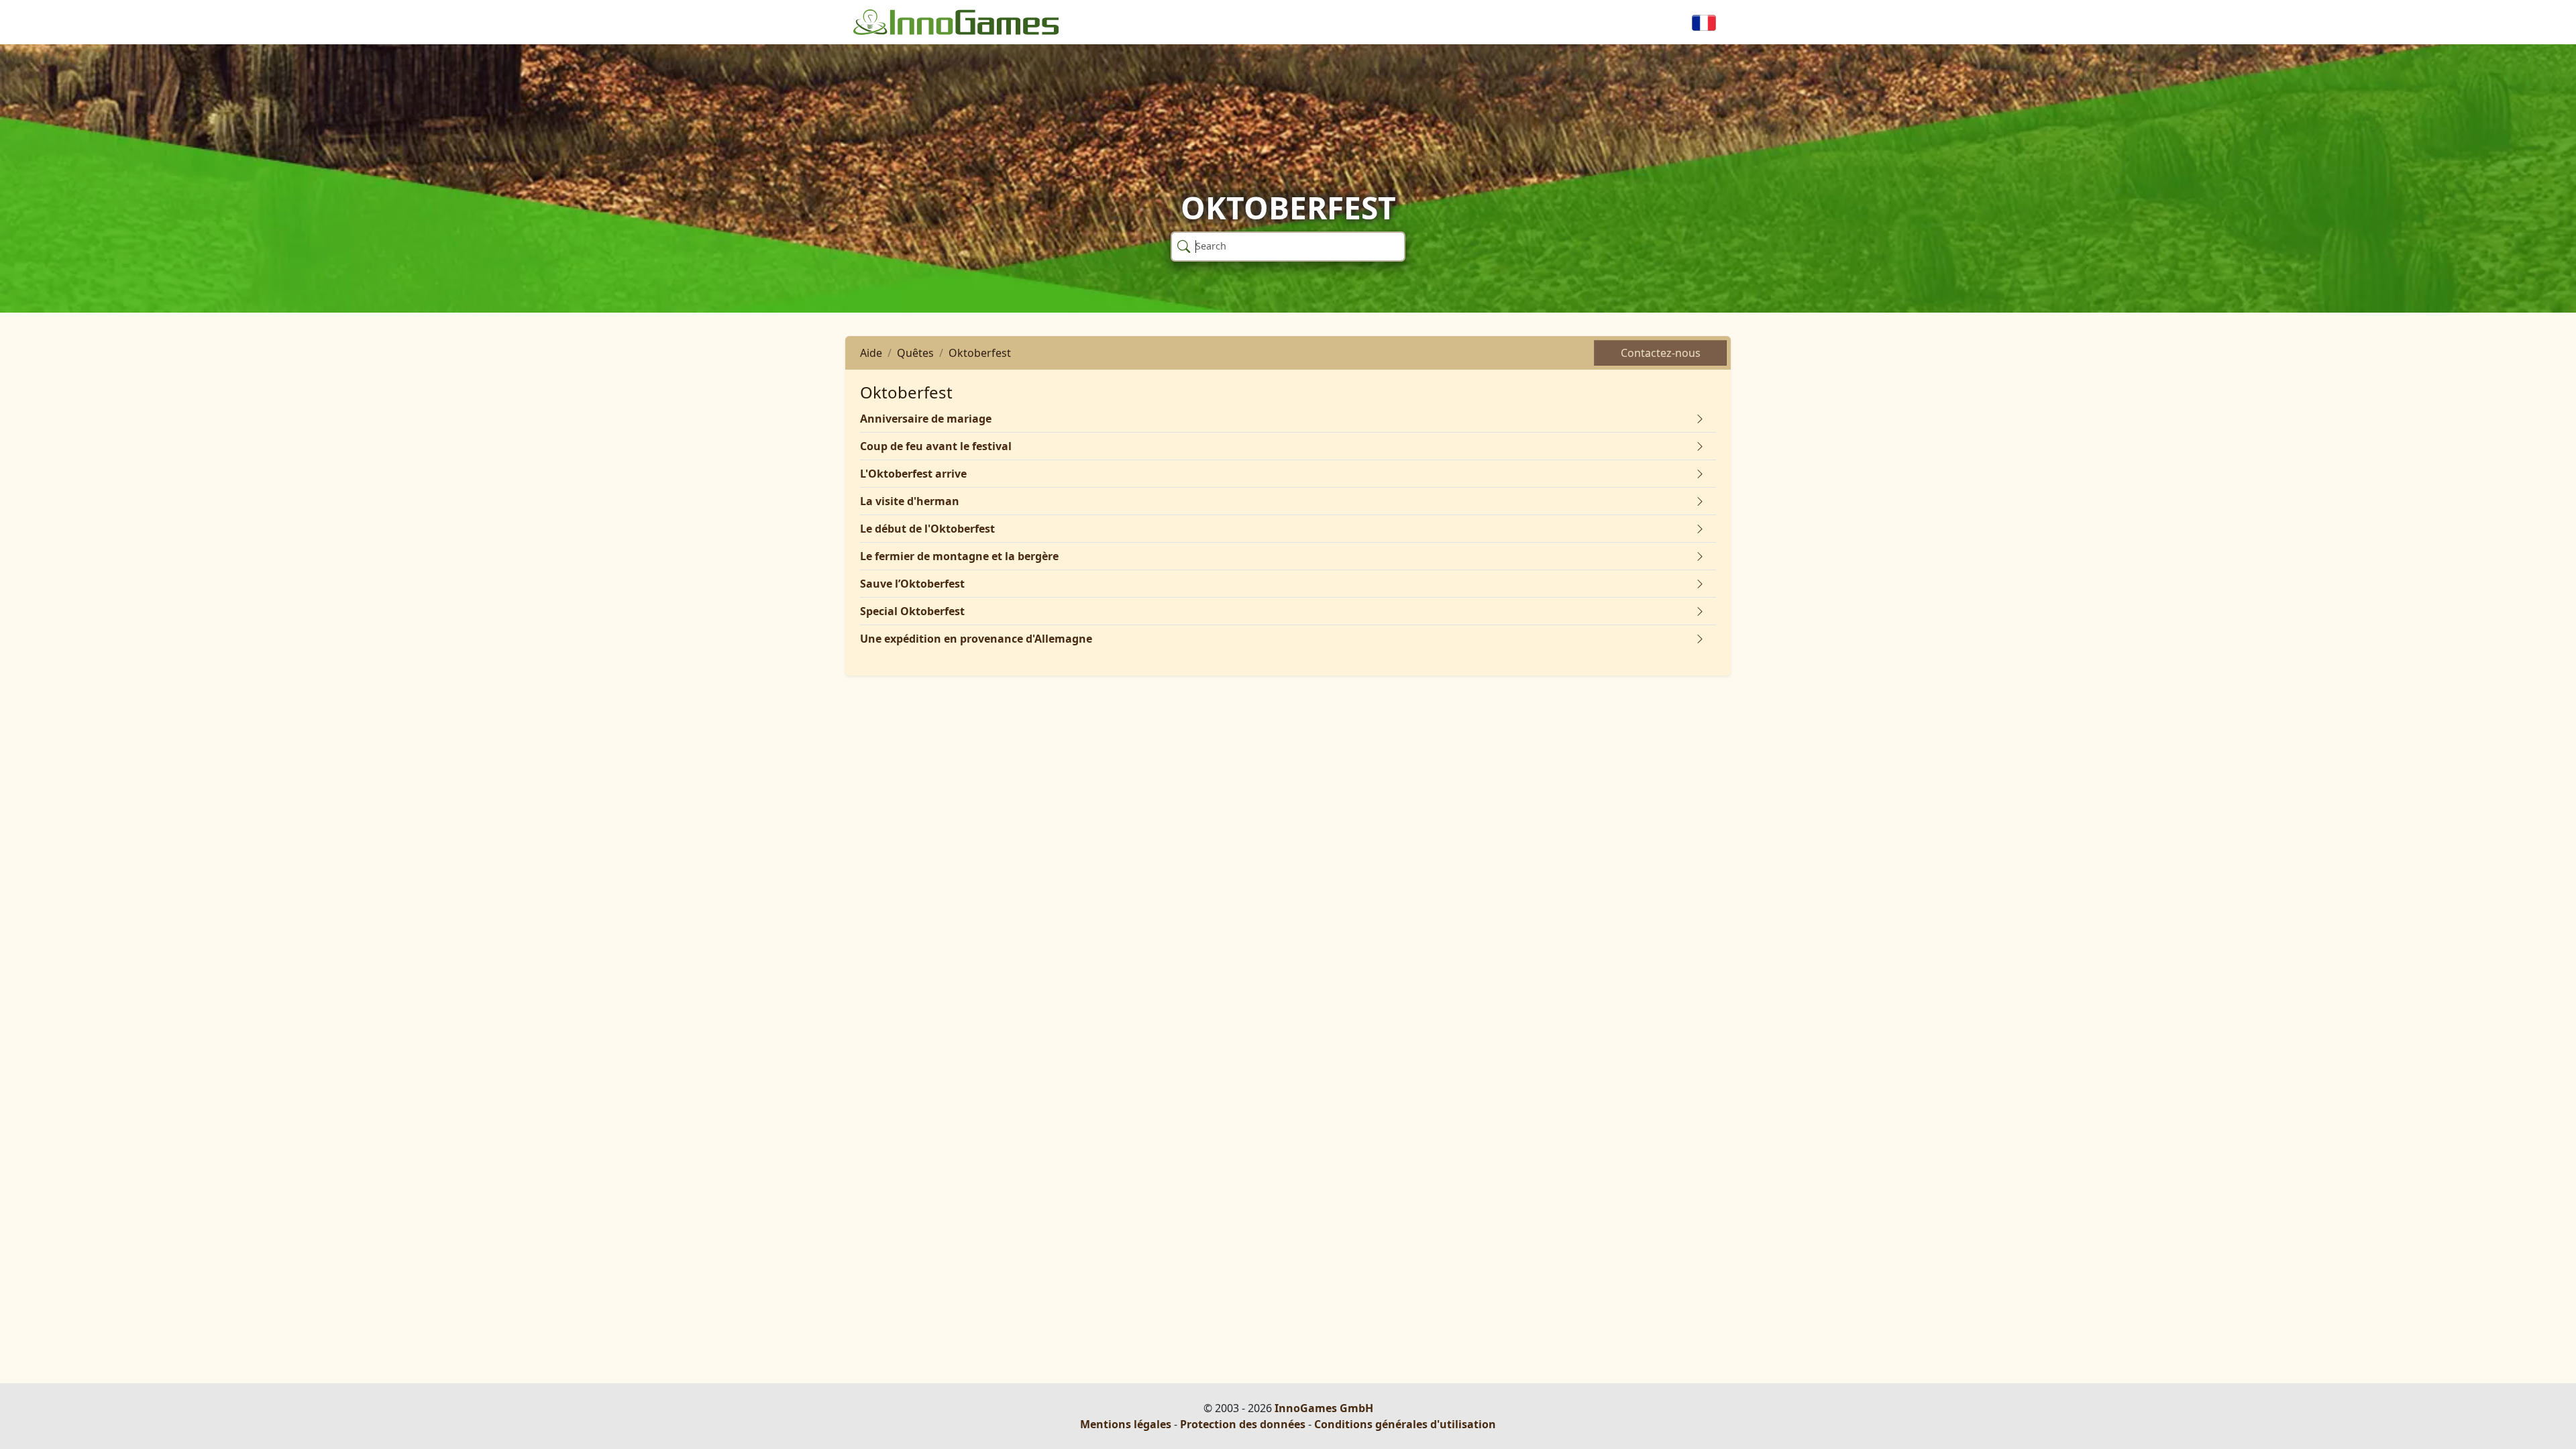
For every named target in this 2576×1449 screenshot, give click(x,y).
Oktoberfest (980, 353)
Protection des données (1243, 1424)
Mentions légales (1126, 1424)
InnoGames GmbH (1324, 1408)
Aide (871, 353)
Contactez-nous (1661, 353)
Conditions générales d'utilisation (1405, 1424)
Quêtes (915, 353)
